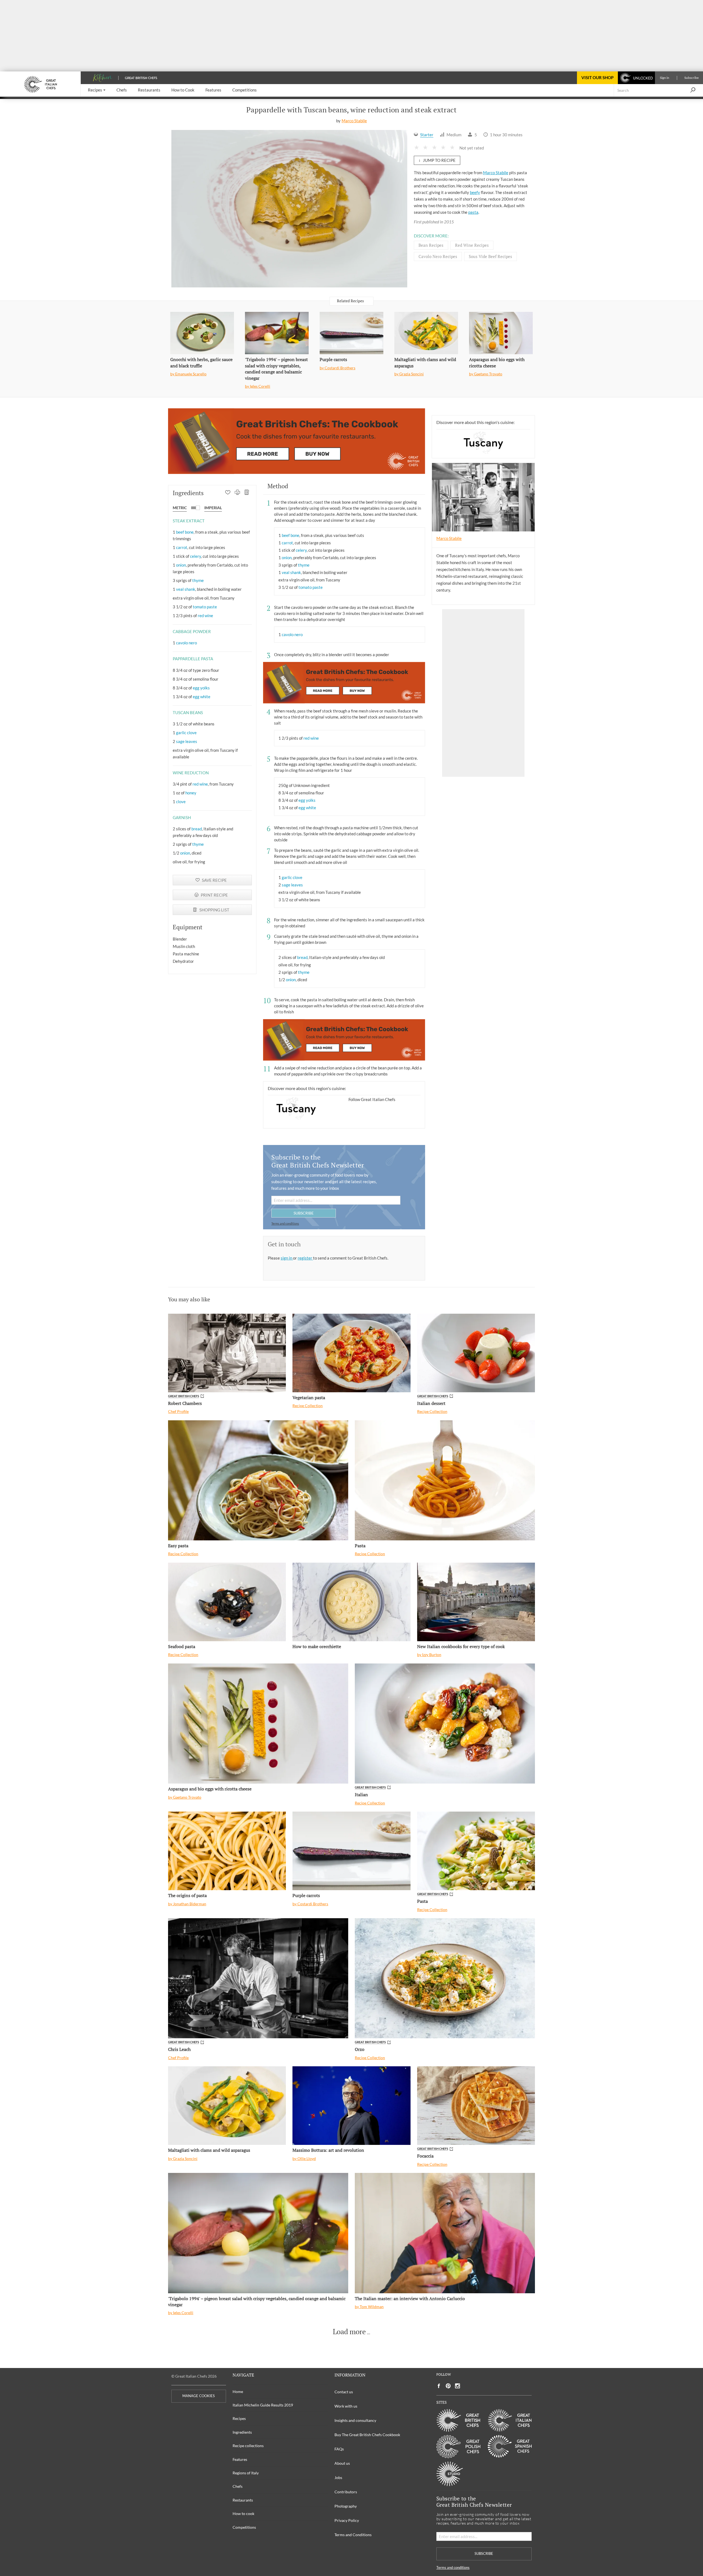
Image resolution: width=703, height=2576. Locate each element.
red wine (205, 615)
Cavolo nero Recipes (438, 256)
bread (197, 829)
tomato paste (205, 607)
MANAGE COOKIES (199, 2396)
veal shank (186, 589)
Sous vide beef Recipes (490, 256)
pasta (473, 212)
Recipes (239, 2418)
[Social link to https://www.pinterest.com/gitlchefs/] (448, 2386)
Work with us (346, 2406)
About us (342, 2463)
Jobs (338, 2477)
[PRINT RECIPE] (237, 493)
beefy (475, 192)
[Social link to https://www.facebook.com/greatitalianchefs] (439, 2386)
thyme (198, 580)
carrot (182, 547)
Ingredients (242, 2432)
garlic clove (186, 733)
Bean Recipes (431, 245)
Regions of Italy (246, 2473)
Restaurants (243, 2500)
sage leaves (187, 741)
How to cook (243, 2513)
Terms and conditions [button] (285, 1223)
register (305, 1258)
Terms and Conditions (353, 2535)
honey (191, 793)
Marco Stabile (354, 121)
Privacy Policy (347, 2520)
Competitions (244, 2527)
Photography (346, 2506)
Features (240, 2459)
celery (196, 556)
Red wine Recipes (472, 245)
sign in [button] (287, 1258)
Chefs (238, 2486)
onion (181, 565)
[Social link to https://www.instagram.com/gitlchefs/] (458, 2386)
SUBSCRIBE (304, 1213)
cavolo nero (186, 643)
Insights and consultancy (355, 2420)
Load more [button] (349, 2332)
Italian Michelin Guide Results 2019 (263, 2405)
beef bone (185, 532)
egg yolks (201, 688)
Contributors (346, 2492)
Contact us (344, 2392)
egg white (202, 697)
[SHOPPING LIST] (247, 493)
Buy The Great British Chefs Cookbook (367, 2435)
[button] (97, 90)
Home (238, 2391)
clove (181, 802)
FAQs (339, 2449)
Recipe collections (248, 2446)
